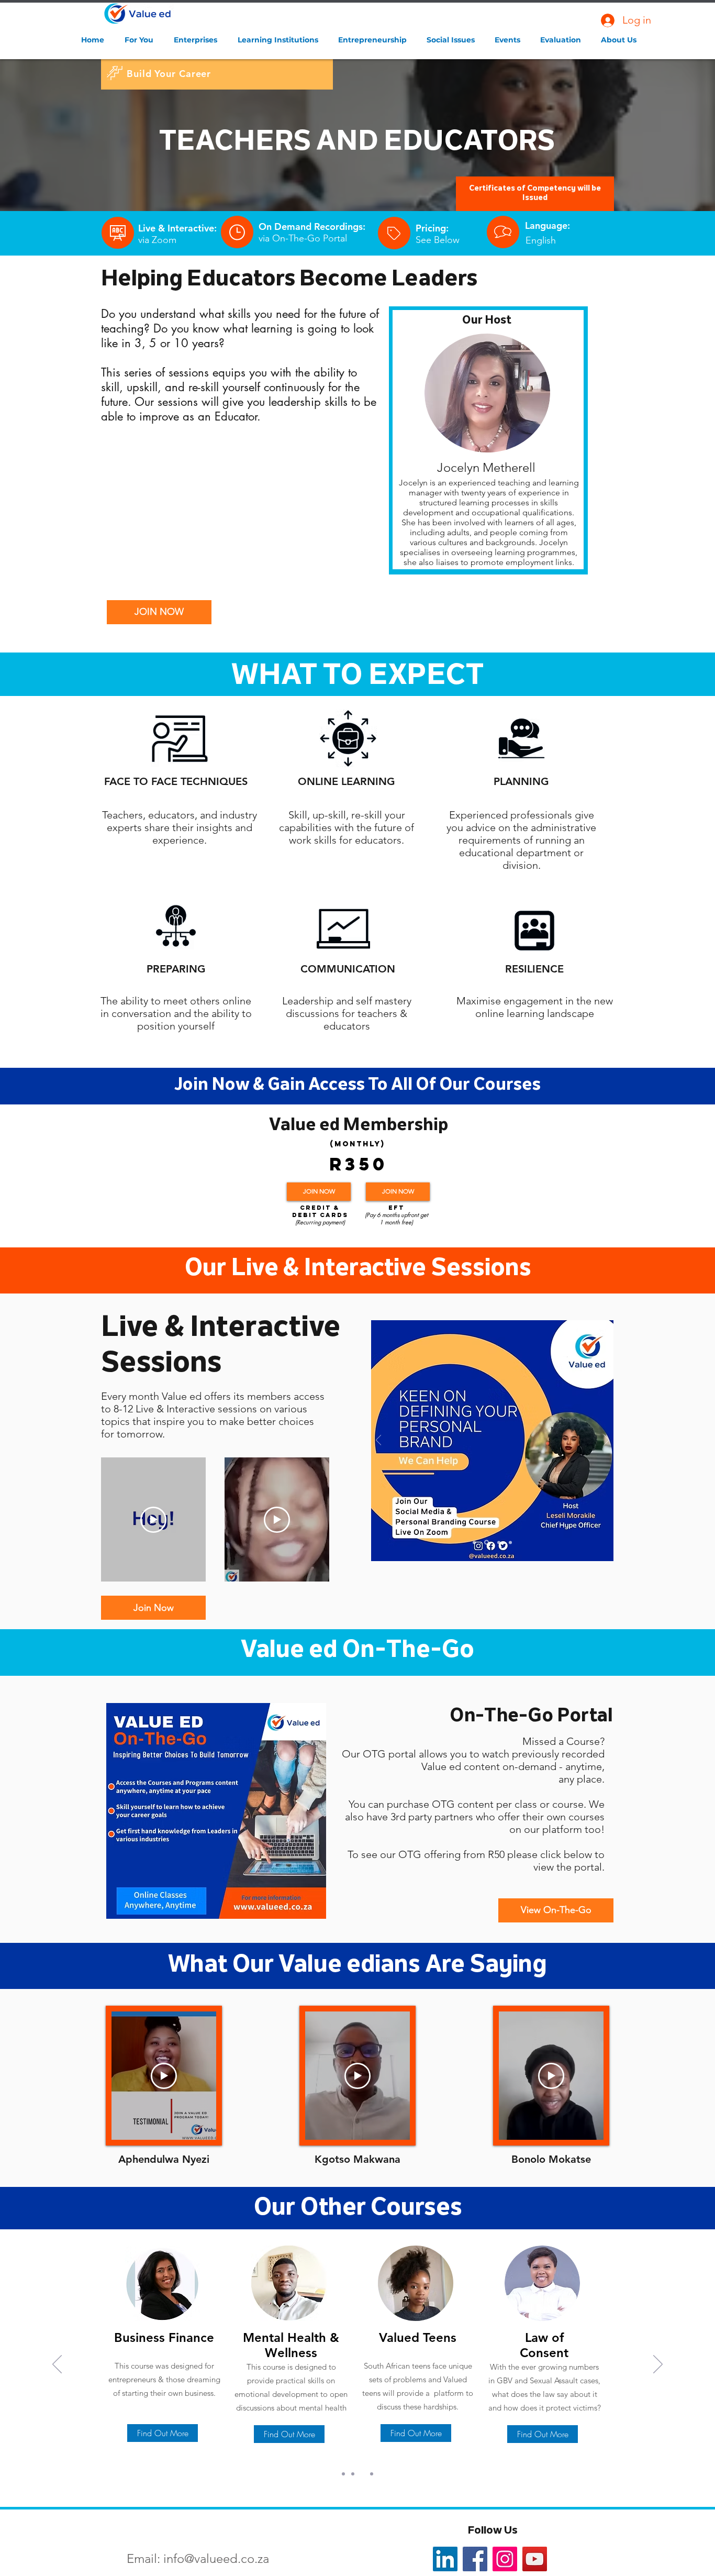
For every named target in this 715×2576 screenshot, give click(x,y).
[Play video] (153, 1520)
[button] (141, 40)
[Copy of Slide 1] (353, 2474)
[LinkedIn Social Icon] (445, 2559)
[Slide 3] (499, 1542)
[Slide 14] (474, 1542)
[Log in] (607, 20)
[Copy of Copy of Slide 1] (362, 2474)
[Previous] (379, 1441)
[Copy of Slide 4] (487, 1543)
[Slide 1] (343, 2474)
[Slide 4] (510, 1542)
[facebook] (475, 2559)
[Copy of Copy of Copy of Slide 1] (372, 2474)
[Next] (606, 1441)
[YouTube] (535, 2559)
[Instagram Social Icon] (505, 2559)
